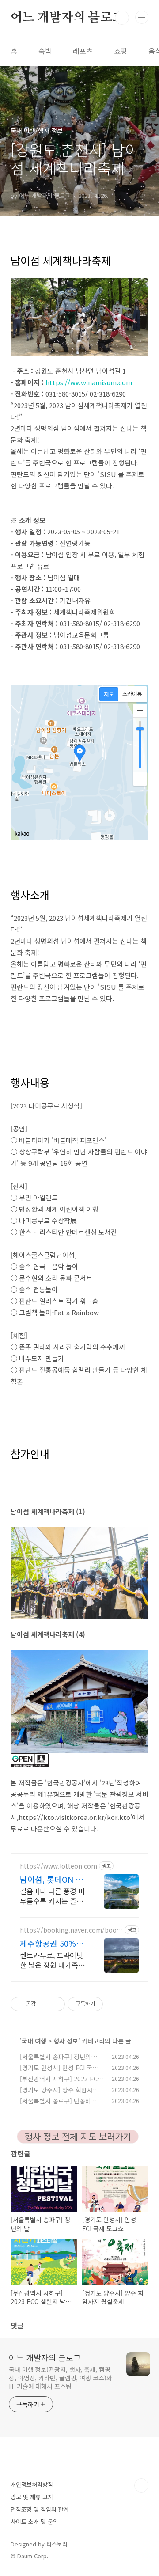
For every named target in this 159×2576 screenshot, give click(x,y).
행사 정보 (66, 2041)
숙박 (45, 51)
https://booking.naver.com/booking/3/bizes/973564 (71, 1930)
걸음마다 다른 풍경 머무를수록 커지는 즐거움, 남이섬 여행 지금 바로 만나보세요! (52, 1896)
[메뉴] (142, 17)
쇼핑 (121, 51)
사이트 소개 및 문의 (34, 2521)
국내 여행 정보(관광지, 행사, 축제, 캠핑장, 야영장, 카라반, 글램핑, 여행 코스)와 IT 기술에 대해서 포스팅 (61, 2378)
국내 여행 (34, 2041)
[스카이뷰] (132, 694)
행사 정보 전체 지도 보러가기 (78, 2136)
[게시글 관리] (55, 2004)
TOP (141, 2485)
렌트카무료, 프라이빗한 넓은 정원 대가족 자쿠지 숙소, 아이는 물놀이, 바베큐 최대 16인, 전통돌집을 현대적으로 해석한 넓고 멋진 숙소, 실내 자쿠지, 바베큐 (53, 1960)
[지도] (109, 694)
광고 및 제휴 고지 (32, 2497)
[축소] (140, 779)
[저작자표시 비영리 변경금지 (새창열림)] (115, 2004)
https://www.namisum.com (89, 382)
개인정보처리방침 (32, 2484)
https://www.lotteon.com (59, 1866)
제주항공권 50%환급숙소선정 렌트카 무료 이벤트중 (52, 1943)
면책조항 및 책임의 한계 (40, 2509)
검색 (122, 18)
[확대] (140, 711)
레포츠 (83, 51)
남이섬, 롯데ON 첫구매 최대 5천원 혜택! (52, 1879)
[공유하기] (44, 2004)
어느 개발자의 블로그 (67, 18)
